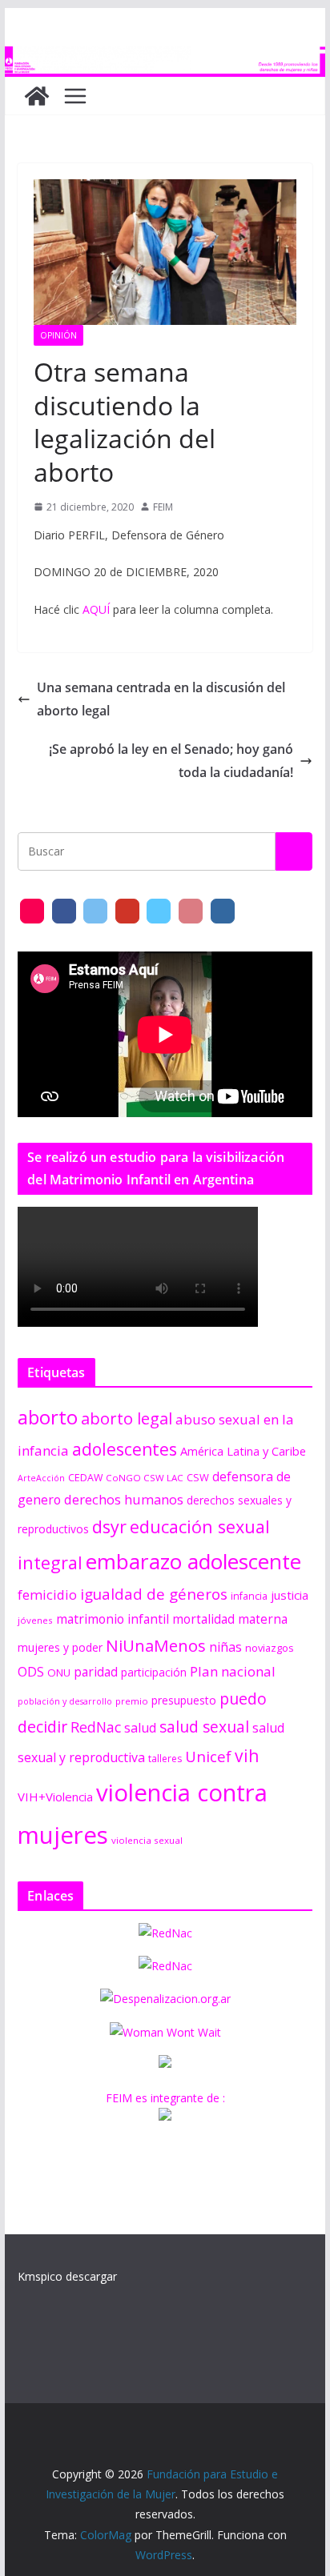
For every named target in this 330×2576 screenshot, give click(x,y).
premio (132, 1701)
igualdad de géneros (154, 1594)
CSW (198, 1477)
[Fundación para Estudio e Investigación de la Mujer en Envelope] (32, 911)
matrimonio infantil (113, 1619)
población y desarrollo (65, 1701)
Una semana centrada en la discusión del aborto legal (161, 699)
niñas (225, 1647)
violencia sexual (147, 1840)
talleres (165, 1759)
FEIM (163, 507)
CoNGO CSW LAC (145, 1478)
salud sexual (204, 1727)
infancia (249, 1596)
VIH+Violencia (55, 1797)
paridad (96, 1672)
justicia (290, 1595)
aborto (48, 1417)
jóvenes (35, 1620)
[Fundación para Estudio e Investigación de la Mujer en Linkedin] (223, 911)
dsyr (109, 1526)
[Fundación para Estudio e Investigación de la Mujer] (165, 58)
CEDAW (85, 1478)
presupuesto (184, 1700)
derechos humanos (124, 1499)
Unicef (208, 1756)
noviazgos (270, 1648)
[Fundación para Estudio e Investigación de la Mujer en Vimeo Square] (159, 911)
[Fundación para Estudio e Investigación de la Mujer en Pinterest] (191, 911)
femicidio (47, 1594)
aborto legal (127, 1418)
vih (247, 1756)
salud (140, 1728)
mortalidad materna (230, 1619)
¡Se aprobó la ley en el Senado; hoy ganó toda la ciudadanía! (171, 761)
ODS (31, 1672)
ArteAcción (41, 1478)
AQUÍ (96, 609)
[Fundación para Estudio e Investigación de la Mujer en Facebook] (64, 911)
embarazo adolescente (193, 1561)
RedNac (96, 1727)
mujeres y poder (60, 1647)
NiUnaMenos (156, 1645)
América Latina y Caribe (243, 1451)
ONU (59, 1673)
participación (154, 1672)
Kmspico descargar (67, 2276)
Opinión (58, 335)
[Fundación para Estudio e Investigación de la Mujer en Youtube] (127, 911)
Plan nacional (233, 1671)
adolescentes (125, 1449)
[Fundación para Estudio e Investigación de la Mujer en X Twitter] (95, 911)
